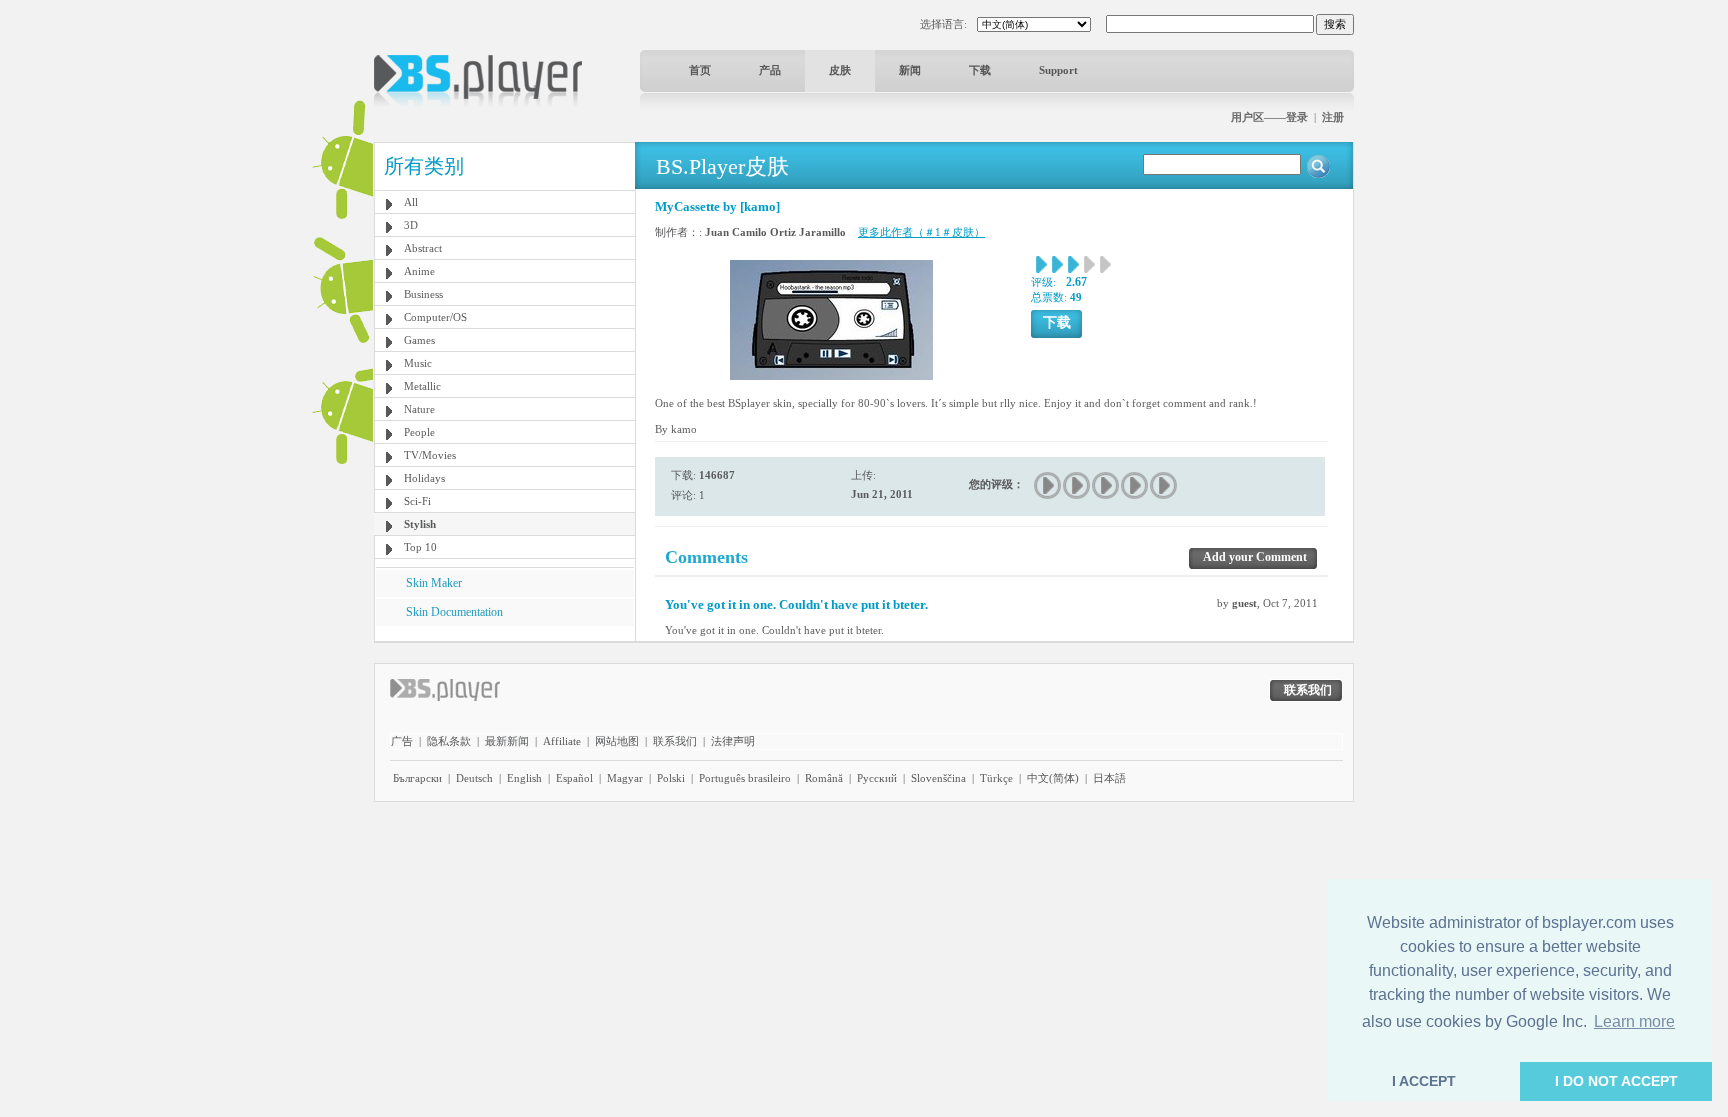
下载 (980, 70)
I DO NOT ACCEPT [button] (1616, 1081)
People (419, 432)
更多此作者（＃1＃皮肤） (921, 232)
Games (419, 340)
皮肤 (840, 70)
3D (411, 225)
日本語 (1109, 778)
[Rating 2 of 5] (1077, 485)
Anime (419, 271)
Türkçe (996, 778)
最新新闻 (507, 741)
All (411, 202)
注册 (1333, 117)
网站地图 (617, 741)
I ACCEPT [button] (1424, 1081)
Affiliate (562, 741)
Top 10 (420, 547)
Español (574, 778)
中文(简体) (1053, 778)
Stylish (420, 524)
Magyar (625, 778)
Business (423, 294)
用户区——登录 (1269, 117)
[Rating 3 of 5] (1106, 485)
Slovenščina (938, 778)
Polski (671, 778)
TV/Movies (430, 455)
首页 (700, 70)
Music (418, 363)
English (524, 778)
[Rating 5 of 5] (1164, 485)
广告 (402, 741)
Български (417, 778)
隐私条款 (449, 741)
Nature (419, 409)
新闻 (910, 70)
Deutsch (474, 778)
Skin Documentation (454, 612)
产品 (770, 70)
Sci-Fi (417, 501)
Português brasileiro (745, 778)
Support (1058, 70)
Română (824, 778)
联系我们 (675, 741)
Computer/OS (435, 317)
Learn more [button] (1634, 1021)
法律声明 (733, 741)
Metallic (422, 386)
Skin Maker (434, 583)
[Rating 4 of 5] (1135, 485)
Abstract (423, 248)
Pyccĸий (877, 778)
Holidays (424, 478)
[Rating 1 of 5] (1048, 485)
